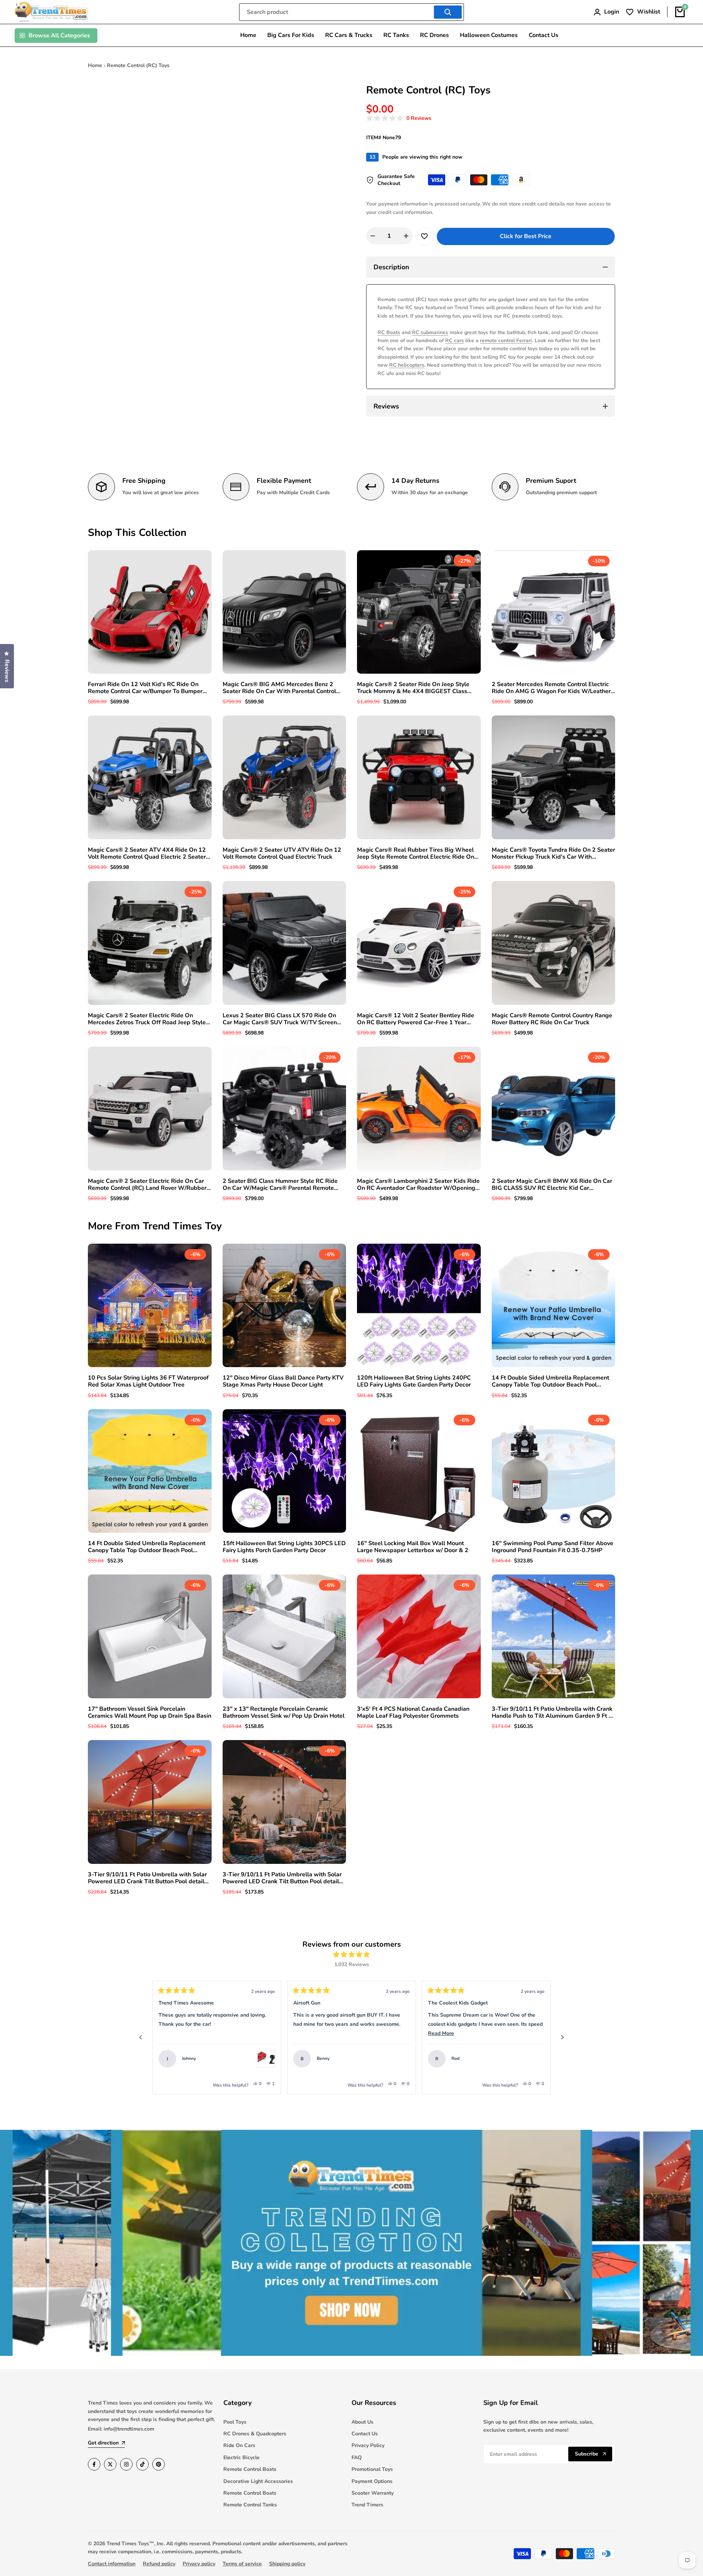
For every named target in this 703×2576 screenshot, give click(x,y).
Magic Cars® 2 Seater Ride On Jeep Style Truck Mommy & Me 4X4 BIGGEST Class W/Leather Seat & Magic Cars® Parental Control (413, 688)
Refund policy (159, 2564)
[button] (399, 119)
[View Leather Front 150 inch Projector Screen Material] (536, 2059)
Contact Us (365, 2434)
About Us (362, 2422)
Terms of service (242, 2564)
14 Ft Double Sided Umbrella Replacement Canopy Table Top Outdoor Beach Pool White (551, 1381)
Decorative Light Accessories (258, 2481)
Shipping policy (287, 2564)
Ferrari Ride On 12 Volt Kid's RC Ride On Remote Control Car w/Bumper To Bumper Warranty (145, 688)
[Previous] (141, 2038)
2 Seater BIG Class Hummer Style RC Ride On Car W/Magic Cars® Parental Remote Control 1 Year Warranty (280, 1185)
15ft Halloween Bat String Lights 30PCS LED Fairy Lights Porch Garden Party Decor (284, 1547)
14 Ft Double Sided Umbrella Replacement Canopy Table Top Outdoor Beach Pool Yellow (147, 1547)
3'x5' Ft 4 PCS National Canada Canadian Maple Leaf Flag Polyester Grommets (413, 1713)
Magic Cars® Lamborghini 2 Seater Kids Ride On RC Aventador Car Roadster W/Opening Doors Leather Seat (418, 1185)
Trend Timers (367, 2505)
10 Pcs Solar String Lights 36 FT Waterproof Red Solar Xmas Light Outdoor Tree (148, 1381)
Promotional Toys (372, 2469)
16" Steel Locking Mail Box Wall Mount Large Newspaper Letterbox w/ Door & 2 (413, 1547)
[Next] (562, 2038)
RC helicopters (407, 365)
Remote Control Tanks (250, 2505)
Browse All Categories (59, 36)
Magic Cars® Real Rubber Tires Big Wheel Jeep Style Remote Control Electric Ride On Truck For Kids (416, 854)
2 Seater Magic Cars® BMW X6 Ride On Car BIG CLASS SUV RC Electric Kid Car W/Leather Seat (552, 1185)
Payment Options (372, 2481)
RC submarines (430, 332)
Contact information (112, 2564)
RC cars (455, 340)
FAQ (357, 2457)
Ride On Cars (239, 2445)
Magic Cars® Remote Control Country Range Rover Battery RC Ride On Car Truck (552, 1019)
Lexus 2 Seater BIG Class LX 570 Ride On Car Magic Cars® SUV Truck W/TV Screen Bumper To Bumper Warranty (280, 1019)
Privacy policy (199, 2564)
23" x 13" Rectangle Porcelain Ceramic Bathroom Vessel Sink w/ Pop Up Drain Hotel (284, 1713)
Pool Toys (235, 2422)
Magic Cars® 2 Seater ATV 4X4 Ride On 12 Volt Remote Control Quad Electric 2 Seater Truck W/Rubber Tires (147, 854)
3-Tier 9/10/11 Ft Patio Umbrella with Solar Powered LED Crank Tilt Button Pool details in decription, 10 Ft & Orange (282, 1878)
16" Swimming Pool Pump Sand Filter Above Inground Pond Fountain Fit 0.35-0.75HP (553, 1547)
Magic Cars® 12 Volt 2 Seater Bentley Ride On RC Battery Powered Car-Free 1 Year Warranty (416, 1019)
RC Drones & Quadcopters (255, 2434)
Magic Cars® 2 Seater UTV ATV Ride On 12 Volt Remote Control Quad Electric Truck (282, 854)
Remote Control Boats (250, 2469)
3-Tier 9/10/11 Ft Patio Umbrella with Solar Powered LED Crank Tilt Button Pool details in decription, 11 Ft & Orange (148, 1878)
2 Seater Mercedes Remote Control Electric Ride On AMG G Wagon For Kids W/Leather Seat (551, 688)
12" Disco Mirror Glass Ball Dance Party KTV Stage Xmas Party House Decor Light (283, 1381)
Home (95, 65)
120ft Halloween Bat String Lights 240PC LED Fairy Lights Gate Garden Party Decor (414, 1381)
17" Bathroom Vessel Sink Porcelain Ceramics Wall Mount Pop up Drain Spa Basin (150, 1713)
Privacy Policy (368, 2445)
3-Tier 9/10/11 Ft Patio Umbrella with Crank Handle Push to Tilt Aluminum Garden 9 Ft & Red (552, 1713)
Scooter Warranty (373, 2493)
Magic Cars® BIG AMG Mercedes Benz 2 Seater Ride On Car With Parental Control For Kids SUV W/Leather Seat (279, 688)
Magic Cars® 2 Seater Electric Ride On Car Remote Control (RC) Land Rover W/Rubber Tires (147, 1185)
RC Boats (389, 332)
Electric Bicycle (241, 2457)
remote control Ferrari (506, 340)
